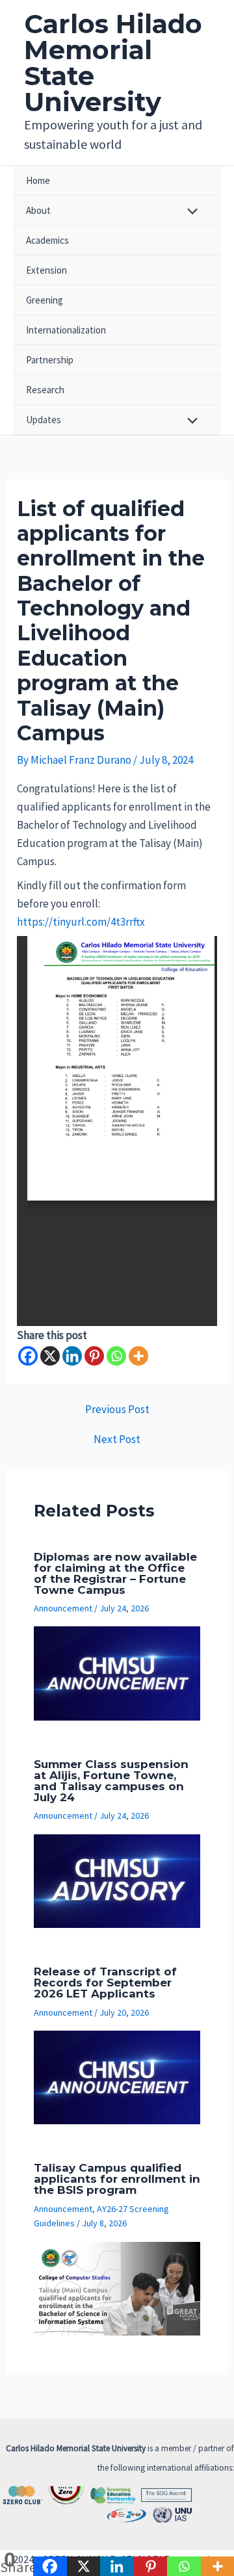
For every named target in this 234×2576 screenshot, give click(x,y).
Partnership (50, 360)
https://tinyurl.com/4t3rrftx (81, 922)
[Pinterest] (94, 1356)
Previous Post (117, 1410)
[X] (50, 1356)
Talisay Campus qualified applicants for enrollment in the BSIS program (117, 2179)
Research (45, 390)
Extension (46, 270)
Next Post (117, 1439)
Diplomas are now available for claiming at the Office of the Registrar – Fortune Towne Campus (115, 1573)
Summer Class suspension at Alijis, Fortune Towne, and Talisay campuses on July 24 (111, 1781)
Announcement (63, 1608)
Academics (47, 240)
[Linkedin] (72, 1356)
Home (38, 180)
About (38, 210)
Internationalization (66, 330)
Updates (44, 420)
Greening (45, 300)
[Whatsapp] (116, 1356)
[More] (138, 1356)
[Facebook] (28, 1356)
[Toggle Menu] (189, 212)
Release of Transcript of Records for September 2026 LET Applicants (105, 1983)
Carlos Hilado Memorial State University (113, 63)
